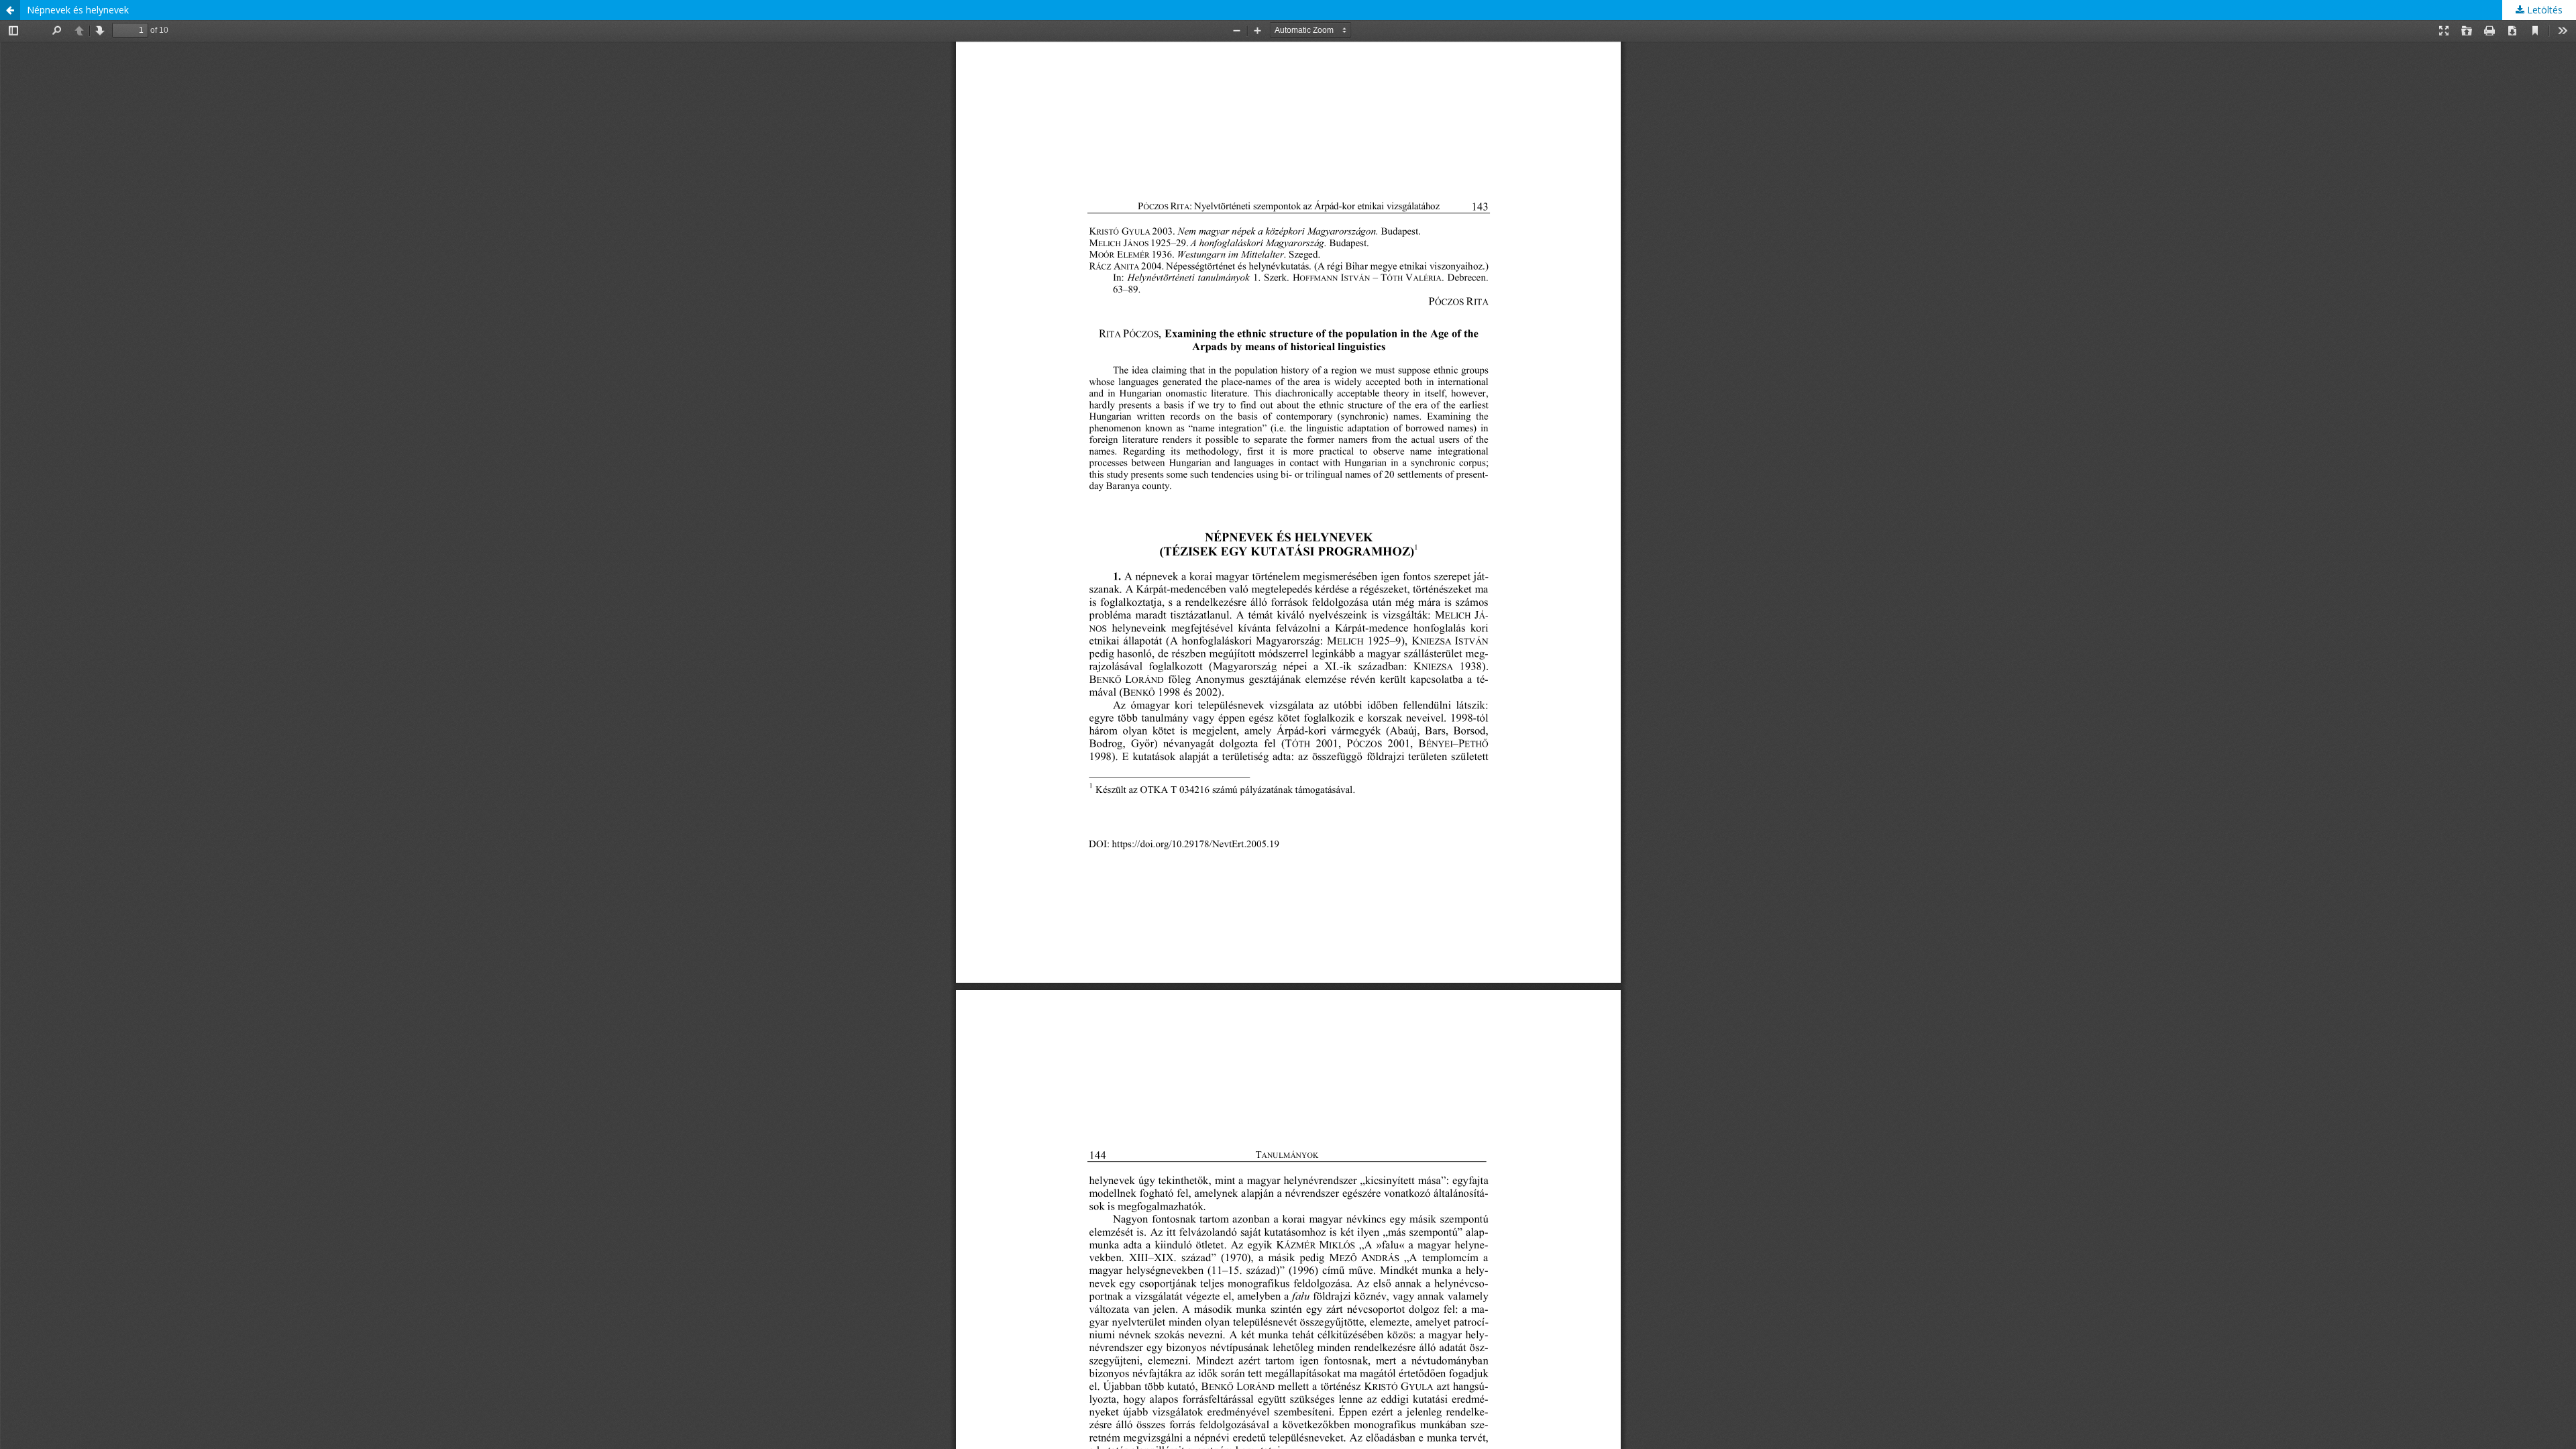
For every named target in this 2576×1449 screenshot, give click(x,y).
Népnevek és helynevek (78, 10)
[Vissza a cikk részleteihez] (10, 10)
